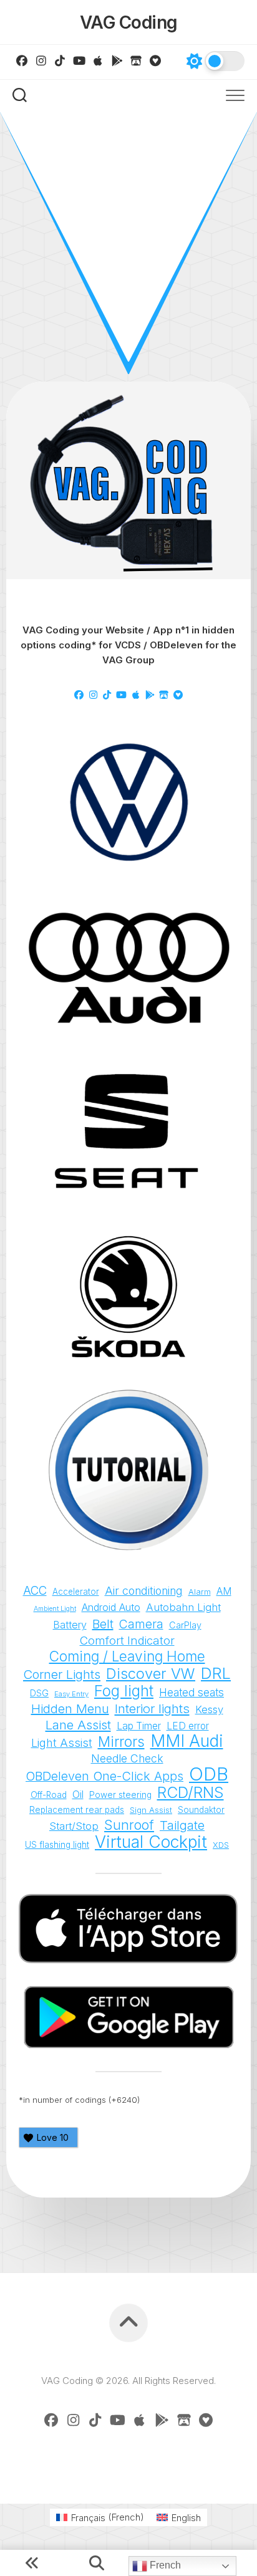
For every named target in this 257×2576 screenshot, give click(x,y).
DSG (39, 1693)
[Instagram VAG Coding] (41, 60)
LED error (188, 1726)
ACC (35, 1591)
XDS (221, 1845)
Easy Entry (71, 1694)
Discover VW (151, 1674)
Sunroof (129, 1825)
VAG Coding (129, 22)
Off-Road (49, 1795)
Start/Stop (74, 1826)
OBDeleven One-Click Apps (104, 1776)
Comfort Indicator (127, 1640)
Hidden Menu (70, 1709)
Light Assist (62, 1742)
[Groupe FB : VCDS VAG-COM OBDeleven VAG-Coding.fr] (22, 60)
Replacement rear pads (77, 1810)
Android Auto (111, 1607)
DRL (216, 1673)
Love (53, 2137)
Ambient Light (55, 1609)
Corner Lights (62, 1675)
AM (224, 1591)
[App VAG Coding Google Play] (118, 60)
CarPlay (185, 1625)
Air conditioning (144, 1591)
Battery (70, 1625)
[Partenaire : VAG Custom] (136, 60)
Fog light (124, 1691)
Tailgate (182, 1825)
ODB (209, 1774)
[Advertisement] (128, 247)
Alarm (200, 1592)
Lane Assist (78, 1725)
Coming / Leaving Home (127, 1656)
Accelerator (76, 1592)
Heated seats (192, 1692)
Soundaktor (201, 1810)
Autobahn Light (183, 1607)
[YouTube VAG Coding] (80, 60)
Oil (78, 1795)
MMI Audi (187, 1741)
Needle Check (127, 1758)
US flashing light (57, 1845)
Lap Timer (139, 1726)
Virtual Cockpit (151, 1842)
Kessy (209, 1709)
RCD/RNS (191, 1792)
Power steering (120, 1795)
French (164, 2565)
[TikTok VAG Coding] (60, 60)
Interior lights (152, 1709)
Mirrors (121, 1742)
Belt (103, 1624)
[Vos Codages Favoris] (156, 60)
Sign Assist (151, 1810)
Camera (141, 1624)
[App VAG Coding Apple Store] (98, 60)
